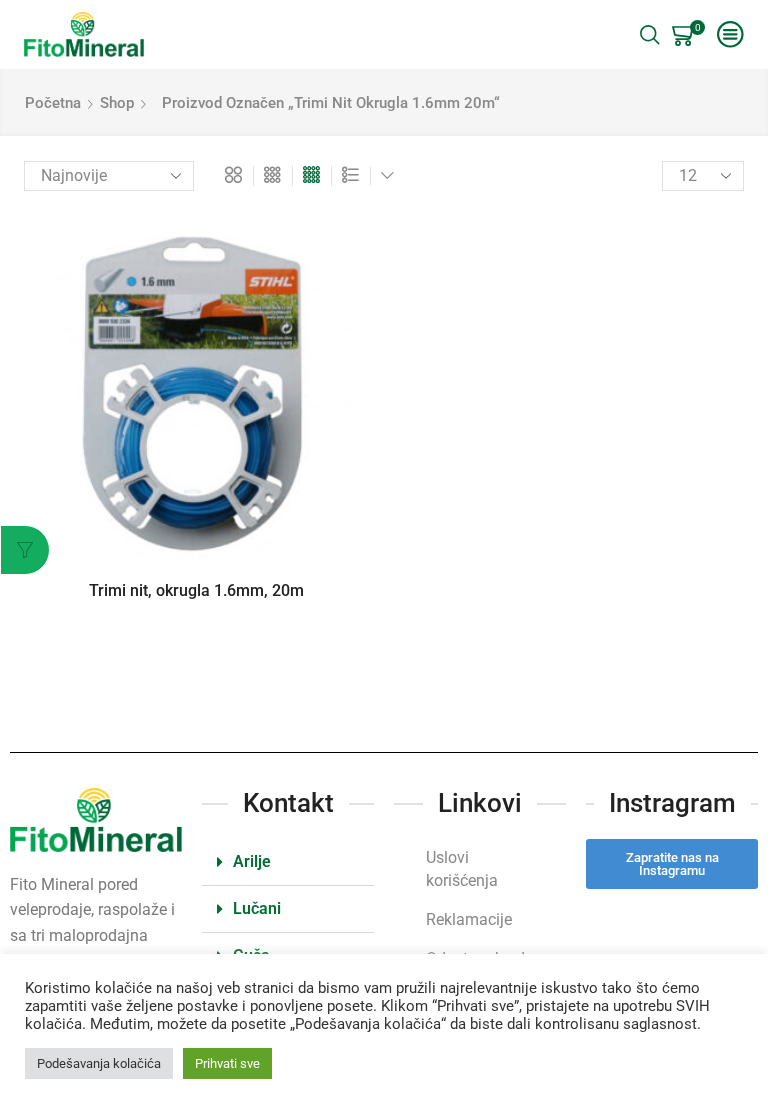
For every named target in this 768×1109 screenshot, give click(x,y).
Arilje (252, 861)
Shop (117, 103)
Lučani (257, 908)
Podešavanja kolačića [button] (99, 1063)
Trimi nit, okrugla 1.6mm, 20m (196, 590)
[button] (288, 862)
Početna (53, 103)
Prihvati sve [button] (227, 1063)
